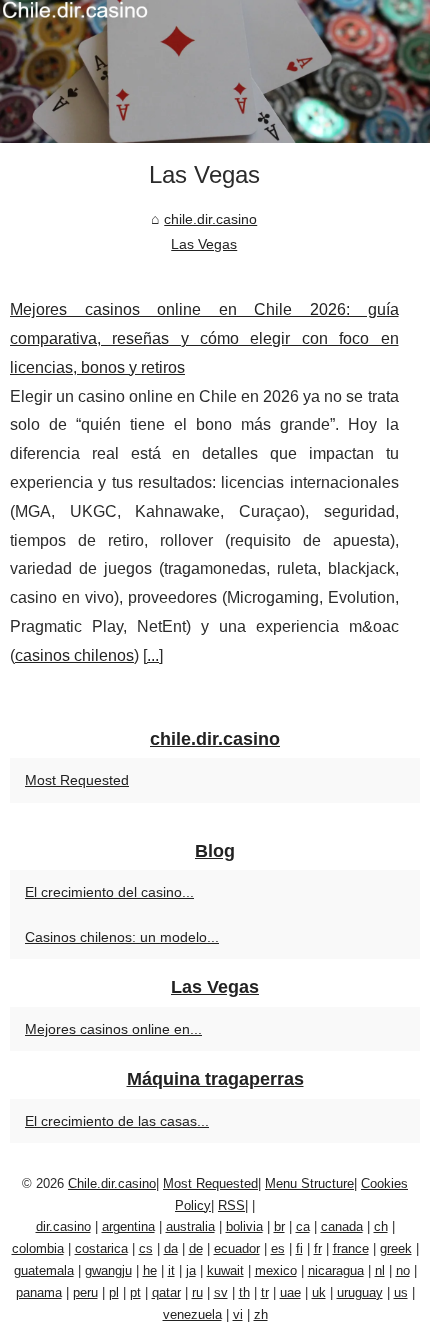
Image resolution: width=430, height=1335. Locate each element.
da (171, 1248)
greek (396, 1248)
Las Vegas (204, 244)
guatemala (44, 1270)
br (279, 1226)
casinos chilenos (74, 655)
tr (265, 1292)
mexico (276, 1270)
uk (319, 1292)
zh (261, 1314)
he (150, 1270)
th (244, 1292)
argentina (128, 1226)
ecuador (237, 1248)
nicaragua (336, 1270)
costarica (101, 1248)
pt (135, 1292)
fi (299, 1248)
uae (290, 1292)
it (171, 1270)
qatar (166, 1292)
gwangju (108, 1270)
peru (85, 1292)
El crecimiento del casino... (109, 892)
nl (380, 1270)
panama (39, 1292)
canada (342, 1226)
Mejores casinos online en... (113, 1029)
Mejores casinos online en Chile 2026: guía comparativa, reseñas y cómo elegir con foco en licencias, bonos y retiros (204, 338)
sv (221, 1292)
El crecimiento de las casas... (117, 1121)
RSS (231, 1205)
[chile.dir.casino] (215, 71)
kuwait (225, 1270)
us (401, 1292)
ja (191, 1270)
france (351, 1248)
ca (303, 1226)
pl (114, 1292)
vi (238, 1314)
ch (381, 1226)
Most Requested (77, 780)
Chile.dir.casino (112, 1183)
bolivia (244, 1226)
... (153, 655)
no (403, 1270)
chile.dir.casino (210, 219)
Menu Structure (309, 1183)
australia (190, 1226)
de (196, 1248)
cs (146, 1248)
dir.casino (63, 1226)
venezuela (192, 1314)
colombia (38, 1248)
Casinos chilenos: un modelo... (122, 937)
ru (197, 1292)
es (278, 1248)
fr (318, 1248)
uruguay (360, 1292)
